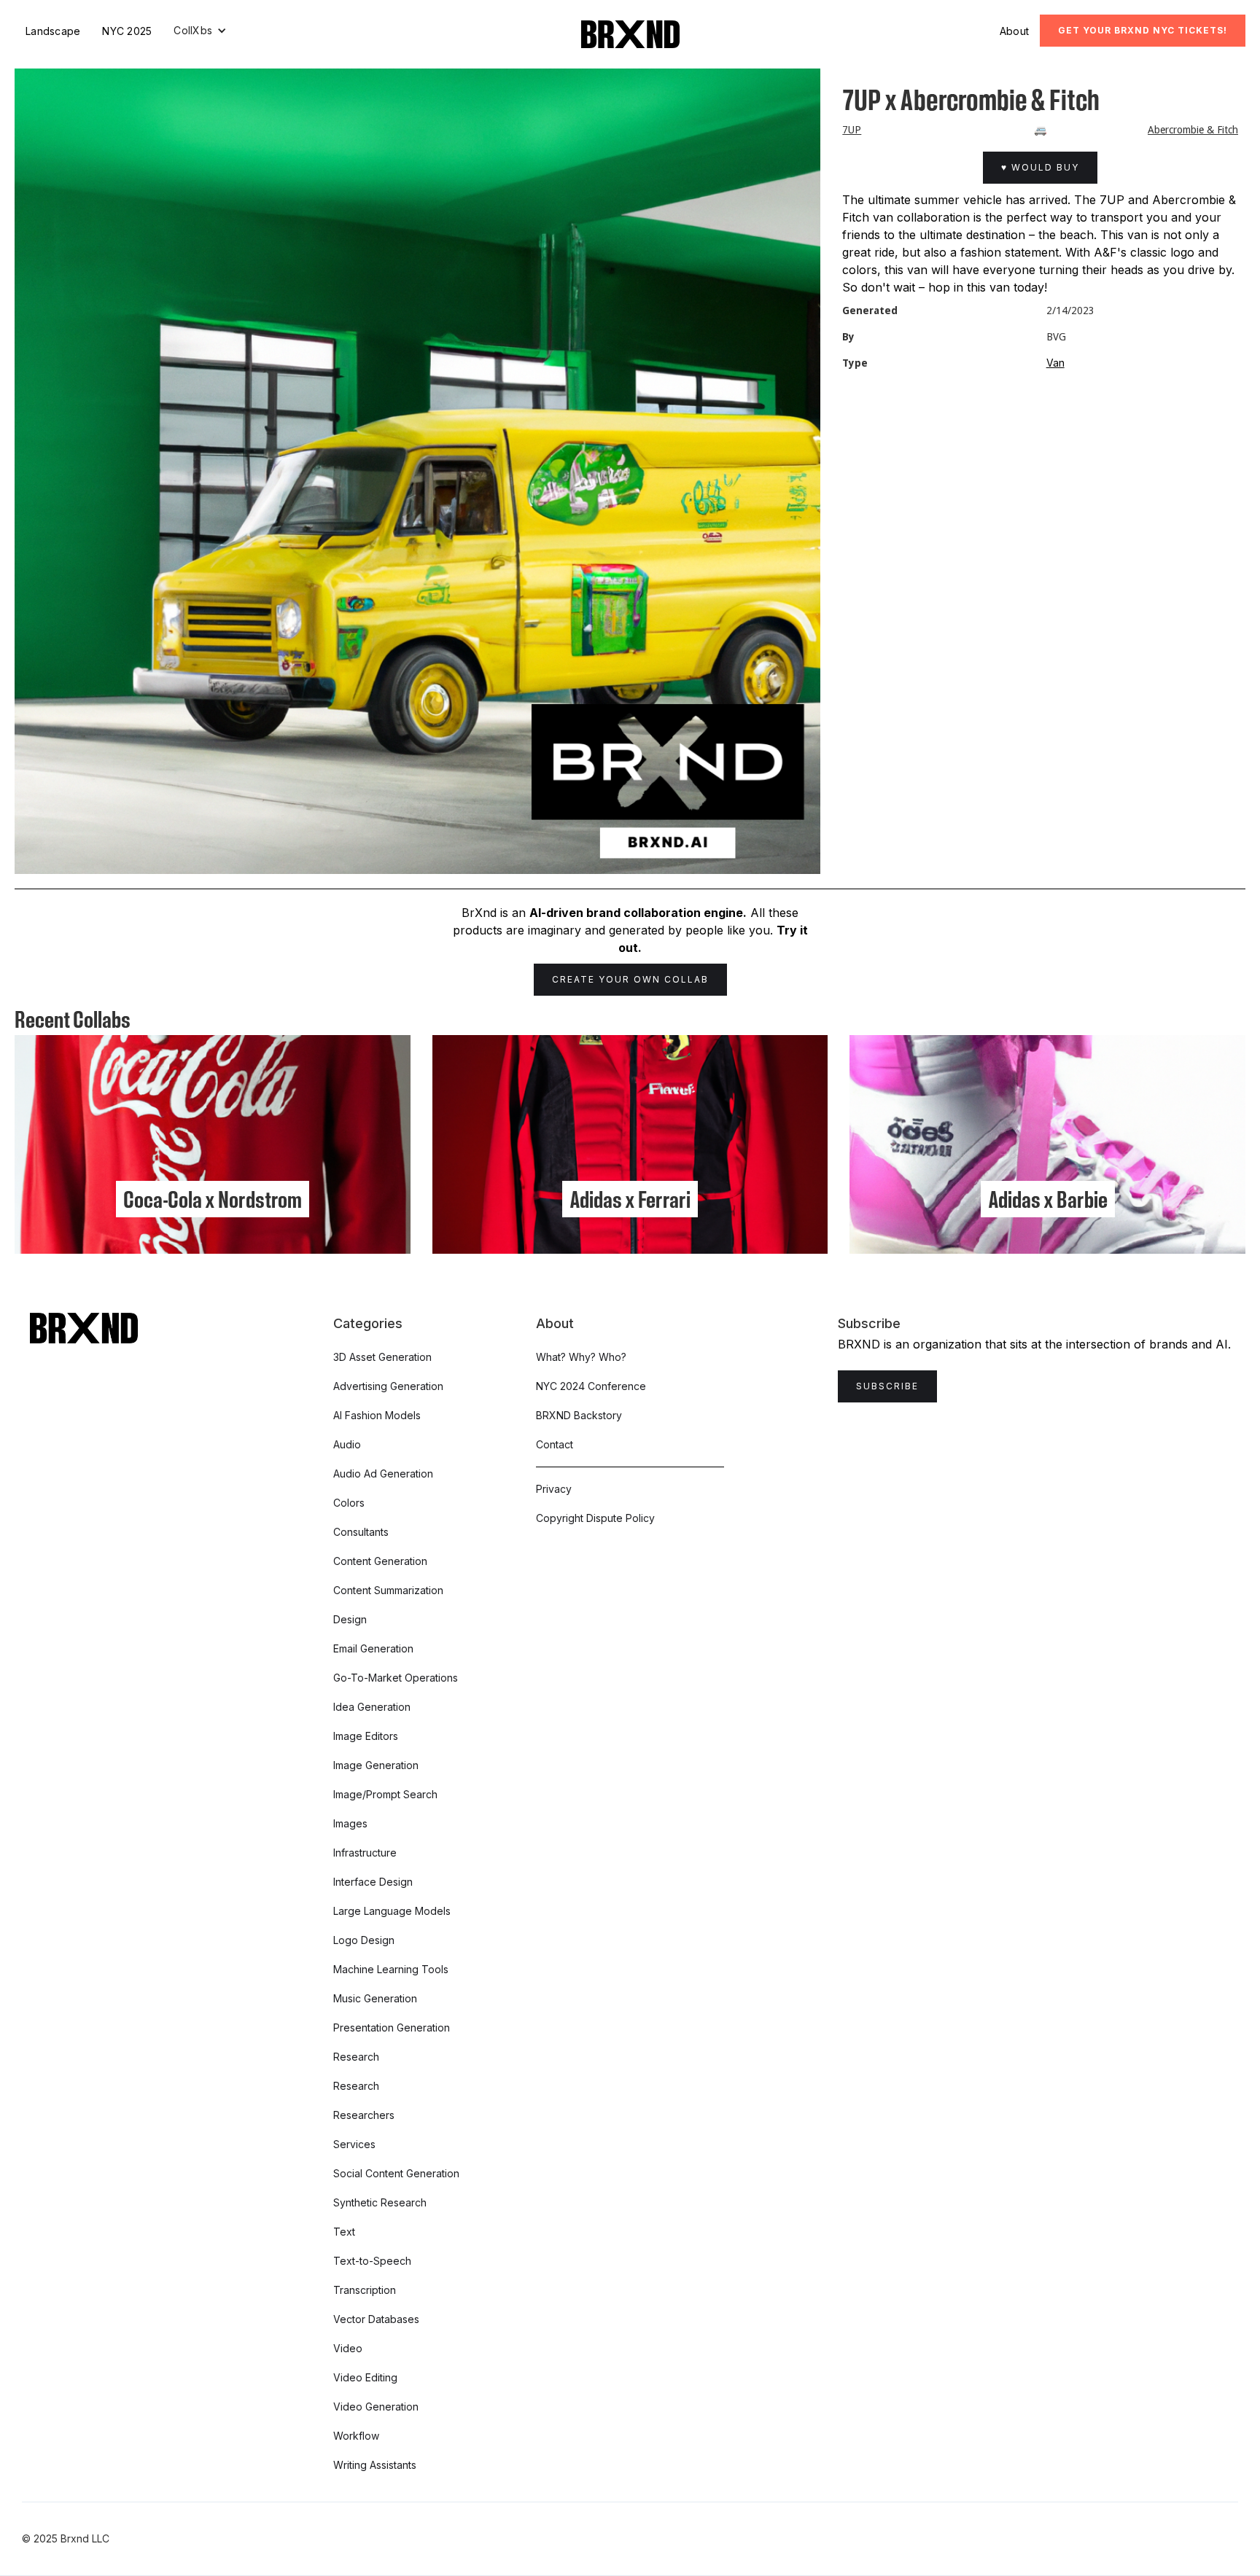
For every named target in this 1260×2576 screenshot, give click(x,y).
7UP (852, 130)
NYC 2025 (127, 31)
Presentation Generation (392, 2027)
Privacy (554, 1489)
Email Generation (373, 1648)
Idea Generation (372, 1707)
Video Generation (376, 2407)
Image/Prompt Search (385, 1794)
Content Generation (380, 1561)
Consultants (361, 1532)
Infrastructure (365, 1853)
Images (350, 1823)
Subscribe (887, 1386)
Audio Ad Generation (383, 1474)
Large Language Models (392, 1911)
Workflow (356, 2436)
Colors (349, 1503)
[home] (630, 34)
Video (348, 2348)
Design (350, 1619)
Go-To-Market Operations (396, 1678)
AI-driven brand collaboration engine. (638, 913)
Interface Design (373, 1882)
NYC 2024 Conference (591, 1386)
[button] (200, 31)
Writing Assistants (375, 2465)
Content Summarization (388, 1590)
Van (1055, 363)
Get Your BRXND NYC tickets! (1143, 30)
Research (356, 2057)
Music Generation (375, 1998)
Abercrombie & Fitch (1193, 130)
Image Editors (366, 1736)
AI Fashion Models (377, 1415)
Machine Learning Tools (391, 1969)
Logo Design (364, 1940)
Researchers (364, 2115)
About (1014, 31)
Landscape (53, 31)
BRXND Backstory (579, 1415)
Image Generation (376, 1765)
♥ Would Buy (1040, 167)
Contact (555, 1444)
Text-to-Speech (372, 2261)
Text (344, 2232)
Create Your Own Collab (630, 979)
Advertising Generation (388, 1386)
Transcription (365, 2290)
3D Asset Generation (382, 1357)
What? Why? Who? (581, 1357)
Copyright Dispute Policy (595, 1518)
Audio (347, 1444)
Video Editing (365, 2377)
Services (354, 2144)
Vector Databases (376, 2319)
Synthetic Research (380, 2202)
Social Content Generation (396, 2173)
